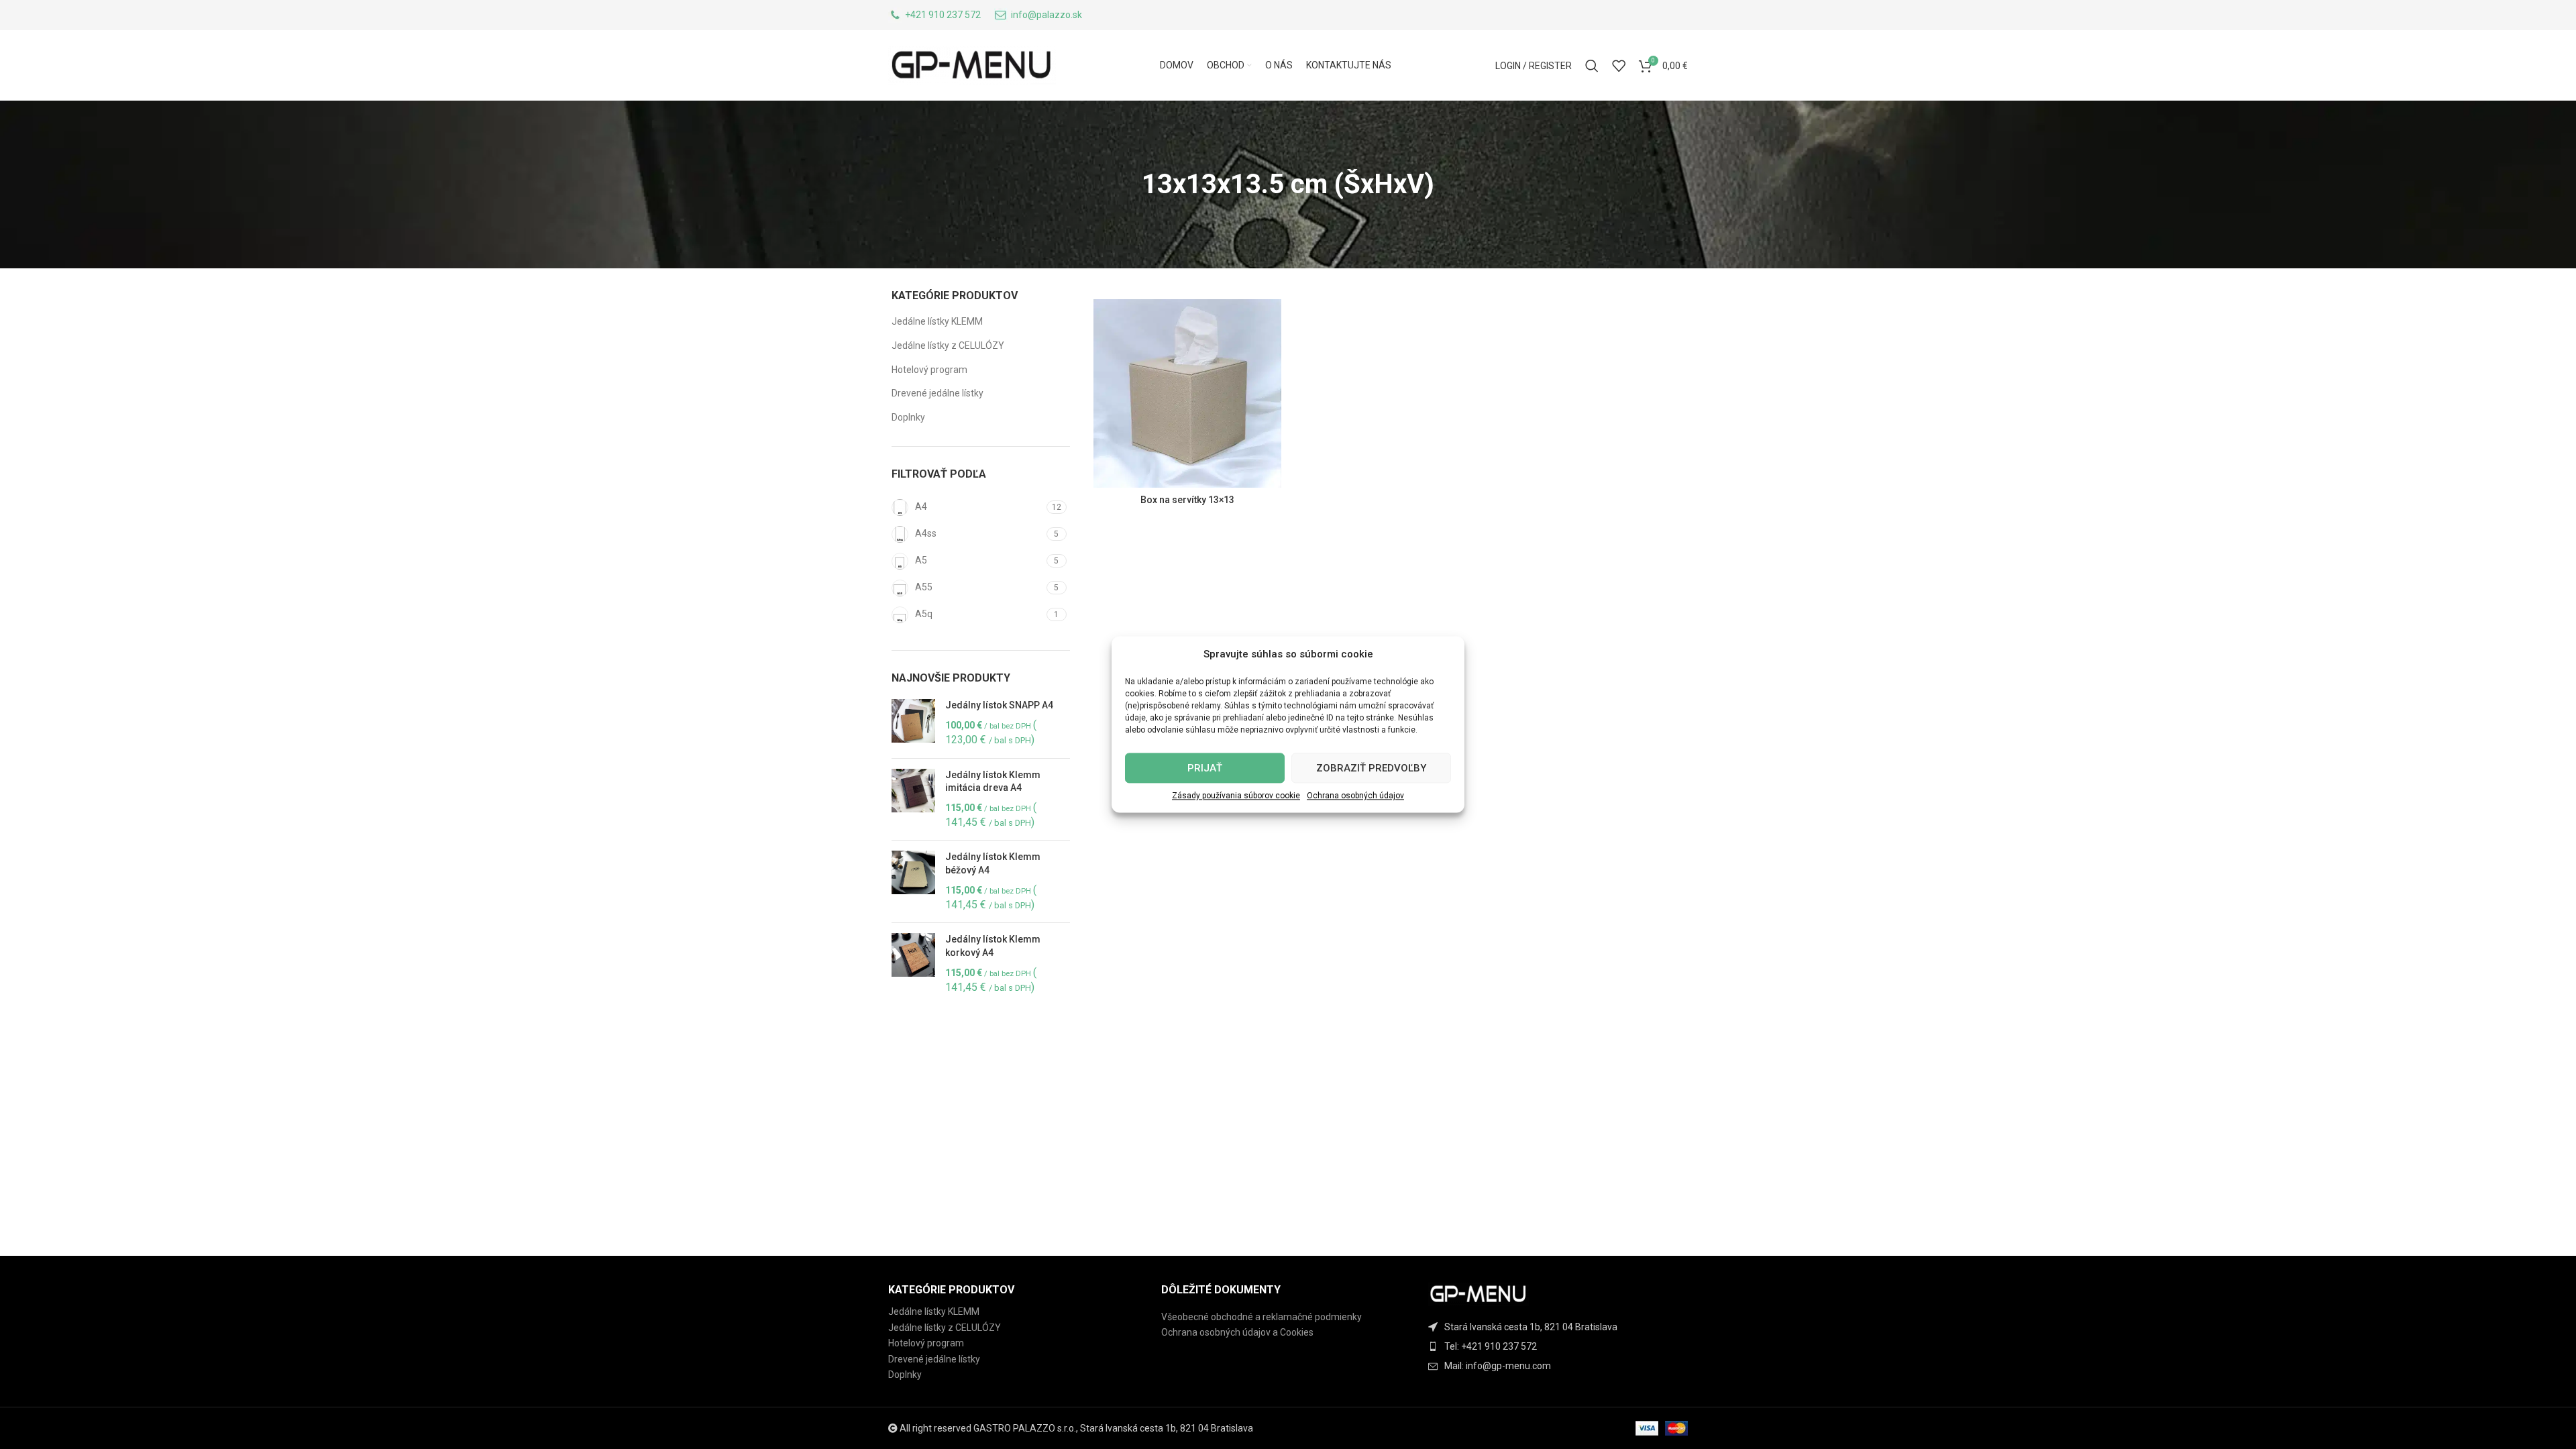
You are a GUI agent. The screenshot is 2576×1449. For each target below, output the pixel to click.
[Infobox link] (934, 15)
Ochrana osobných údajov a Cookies (1237, 1332)
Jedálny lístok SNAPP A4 (999, 705)
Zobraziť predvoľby (1371, 768)
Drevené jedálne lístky (937, 393)
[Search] (1592, 66)
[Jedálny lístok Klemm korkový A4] (913, 964)
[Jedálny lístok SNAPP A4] (913, 723)
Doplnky (908, 417)
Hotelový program (929, 370)
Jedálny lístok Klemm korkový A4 (993, 946)
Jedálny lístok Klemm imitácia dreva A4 (993, 782)
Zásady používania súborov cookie (1236, 796)
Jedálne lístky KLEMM (937, 321)
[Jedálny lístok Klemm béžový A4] (913, 881)
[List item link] (1561, 1346)
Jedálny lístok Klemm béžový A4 (993, 863)
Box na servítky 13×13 (1187, 500)
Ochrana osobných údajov (1355, 796)
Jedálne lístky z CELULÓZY (948, 345)
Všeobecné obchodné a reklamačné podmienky (1262, 1317)
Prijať (1205, 768)
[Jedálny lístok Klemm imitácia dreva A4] (913, 800)
